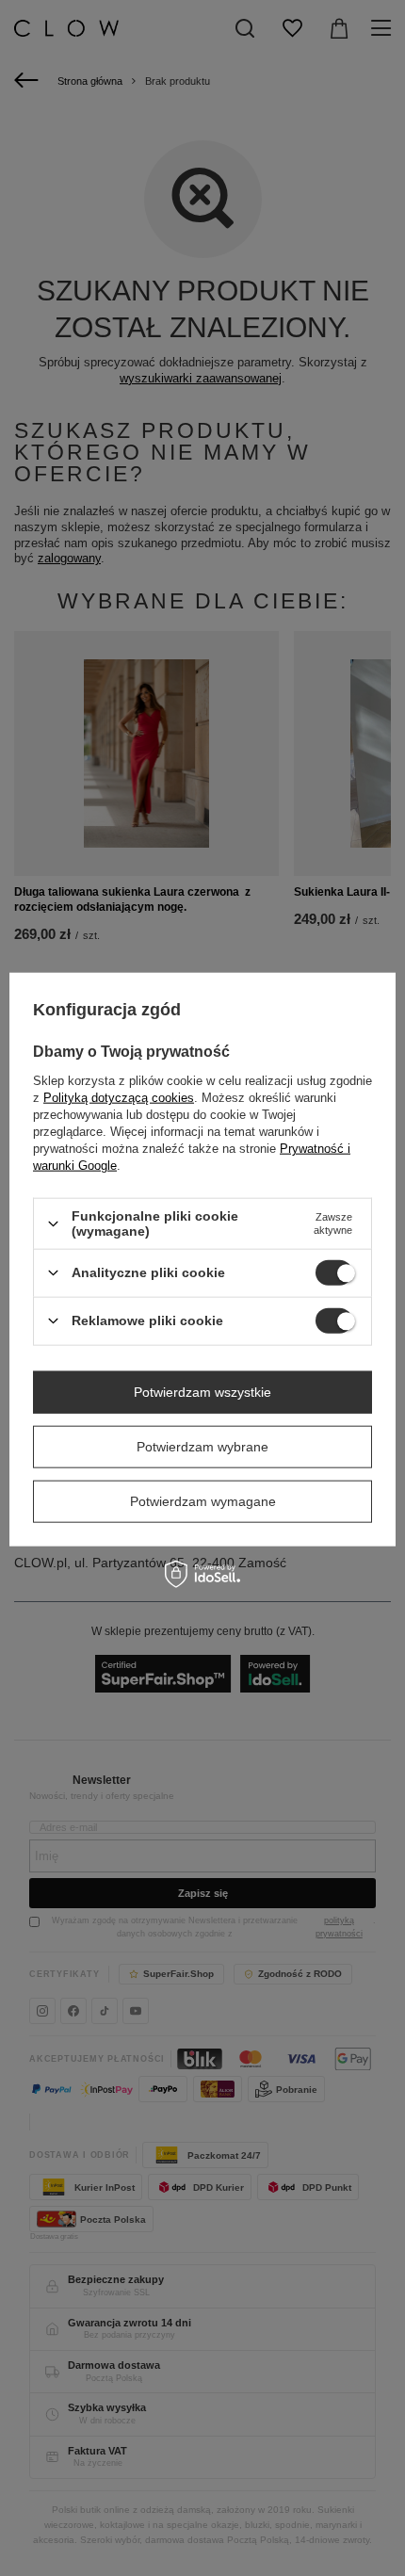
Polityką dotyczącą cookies (119, 1098)
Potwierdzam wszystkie (202, 1392)
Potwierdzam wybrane (202, 1447)
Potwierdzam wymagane (203, 1501)
